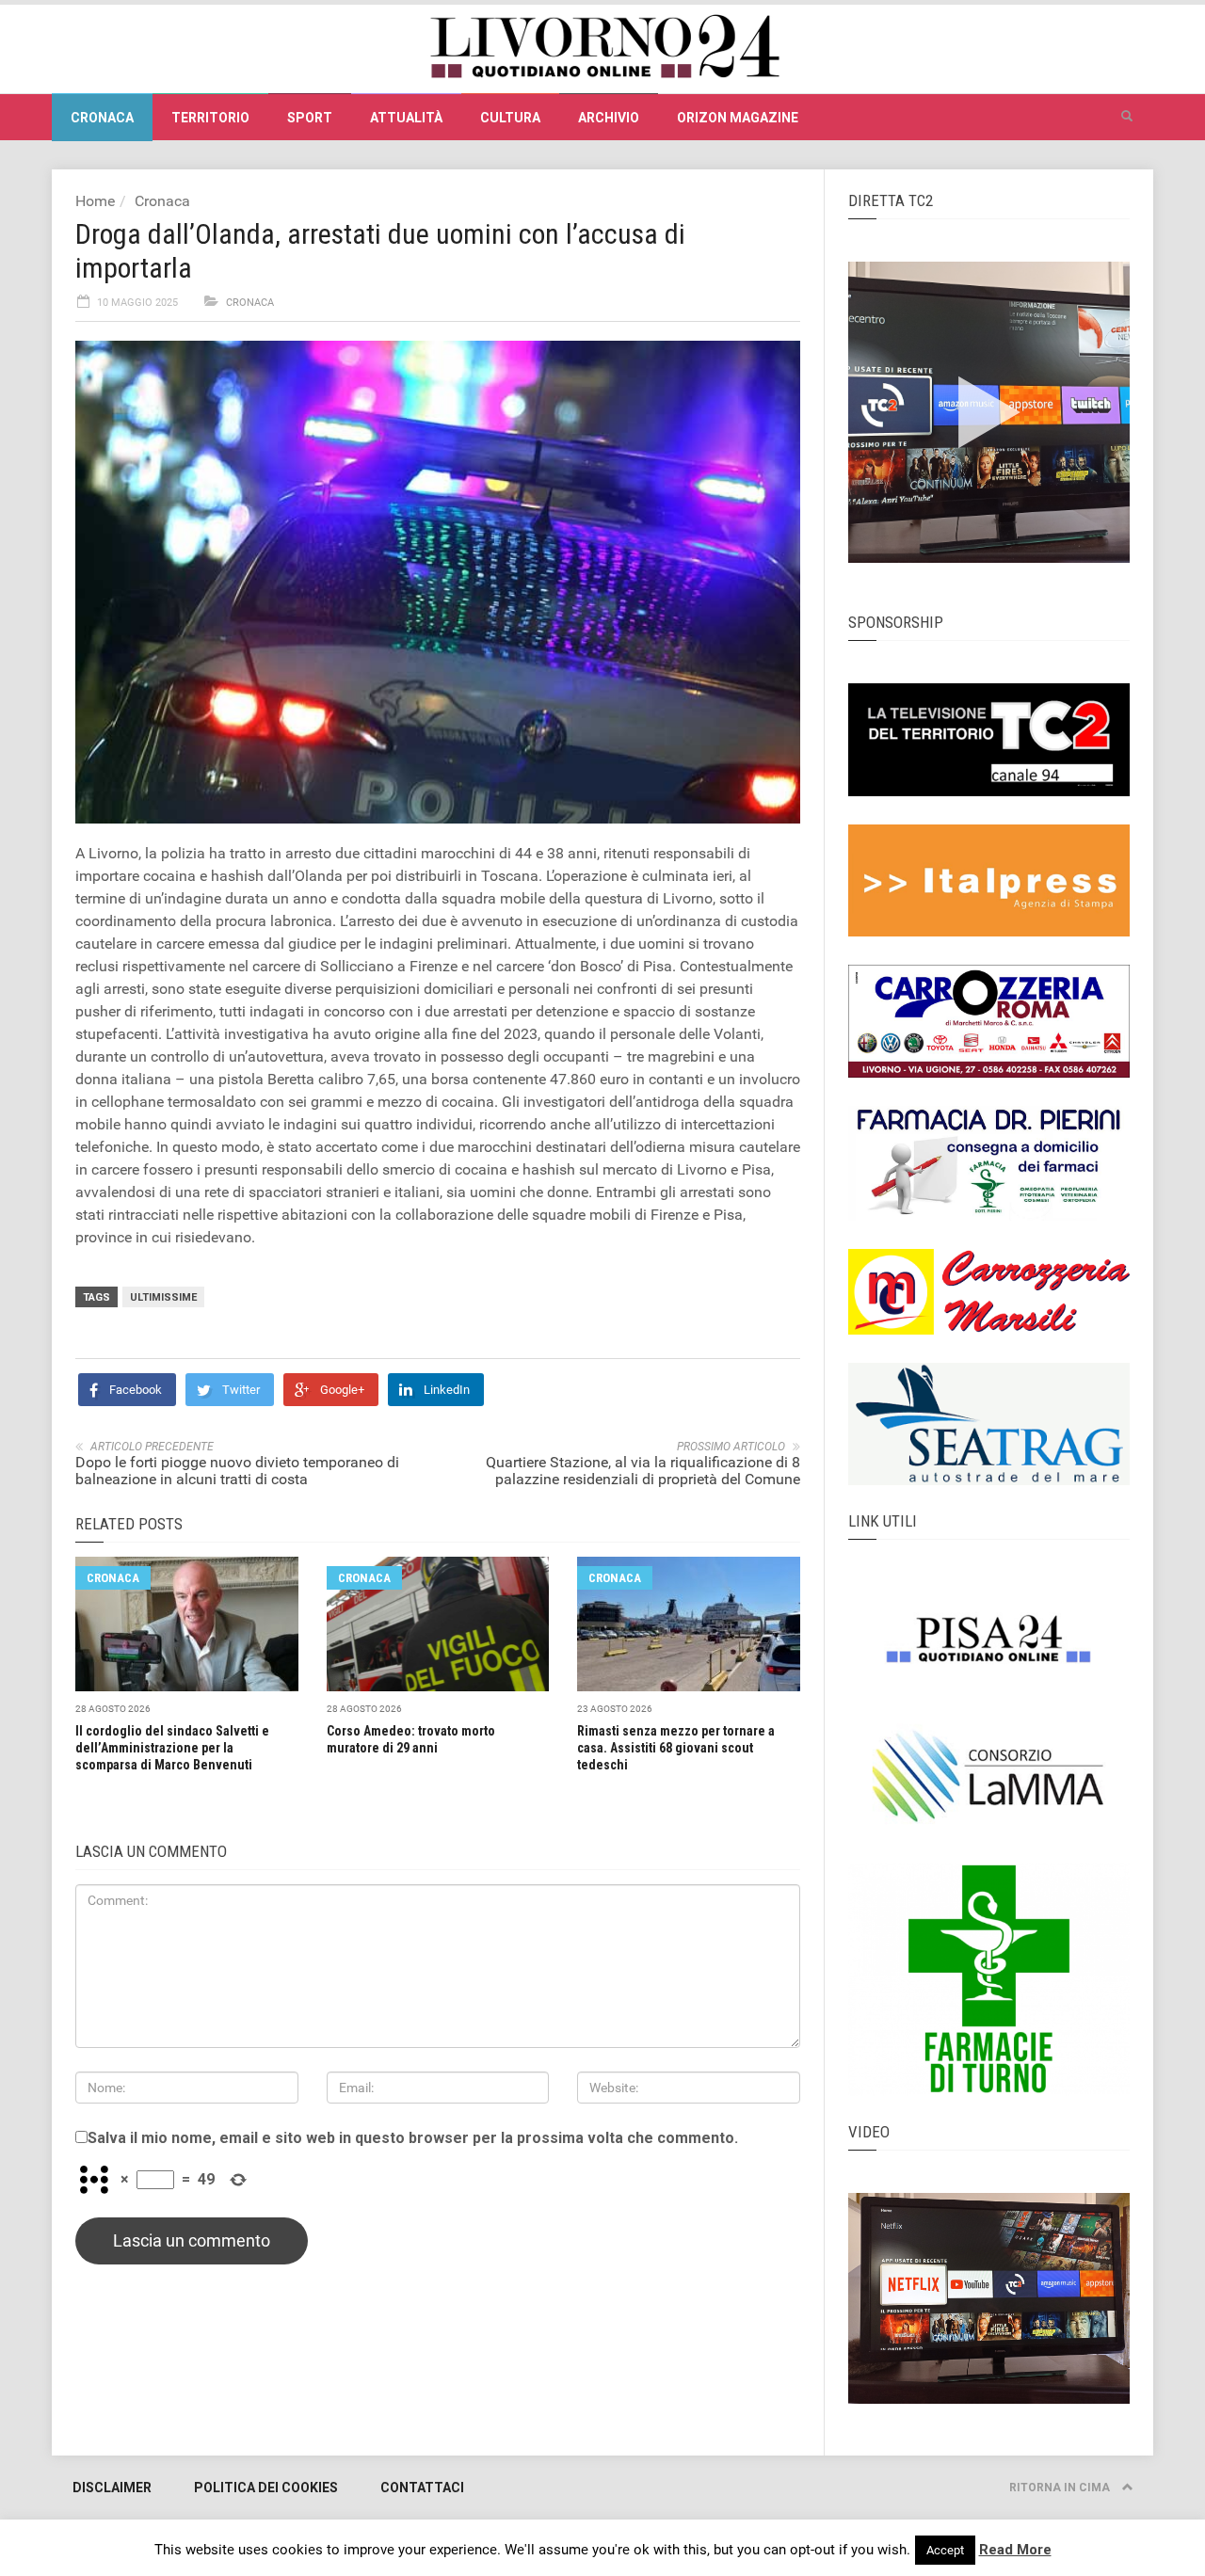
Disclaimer (112, 2488)
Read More (1015, 2550)
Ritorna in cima (1061, 2488)
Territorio (210, 118)
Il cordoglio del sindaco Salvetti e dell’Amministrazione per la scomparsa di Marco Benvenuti (172, 1748)
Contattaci (422, 2488)
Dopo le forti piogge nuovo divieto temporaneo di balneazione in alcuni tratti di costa (237, 1471)
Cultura (510, 118)
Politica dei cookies (266, 2488)
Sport (310, 118)
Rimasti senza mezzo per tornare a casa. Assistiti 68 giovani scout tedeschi (676, 1748)
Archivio (609, 118)
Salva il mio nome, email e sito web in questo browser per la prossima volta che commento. (413, 2138)
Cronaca (102, 118)
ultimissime (163, 1297)
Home (95, 201)
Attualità (406, 118)
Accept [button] (945, 2550)
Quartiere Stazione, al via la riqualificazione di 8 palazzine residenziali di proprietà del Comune (643, 1471)
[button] (1127, 117)
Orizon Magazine (738, 118)
